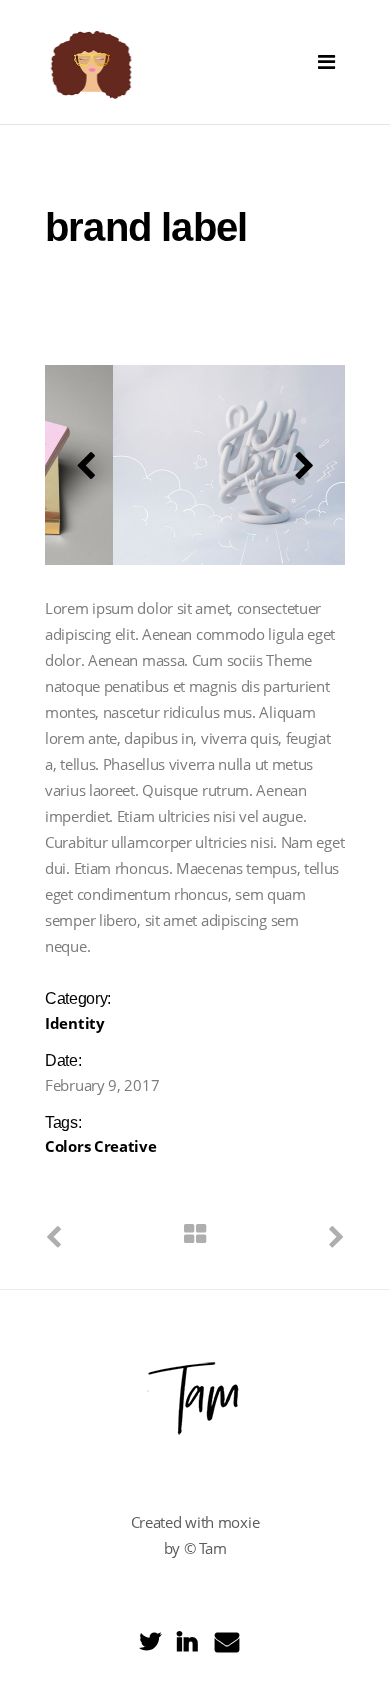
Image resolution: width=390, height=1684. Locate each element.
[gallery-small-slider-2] (218, 465)
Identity (75, 1023)
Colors (67, 1146)
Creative (125, 1146)
